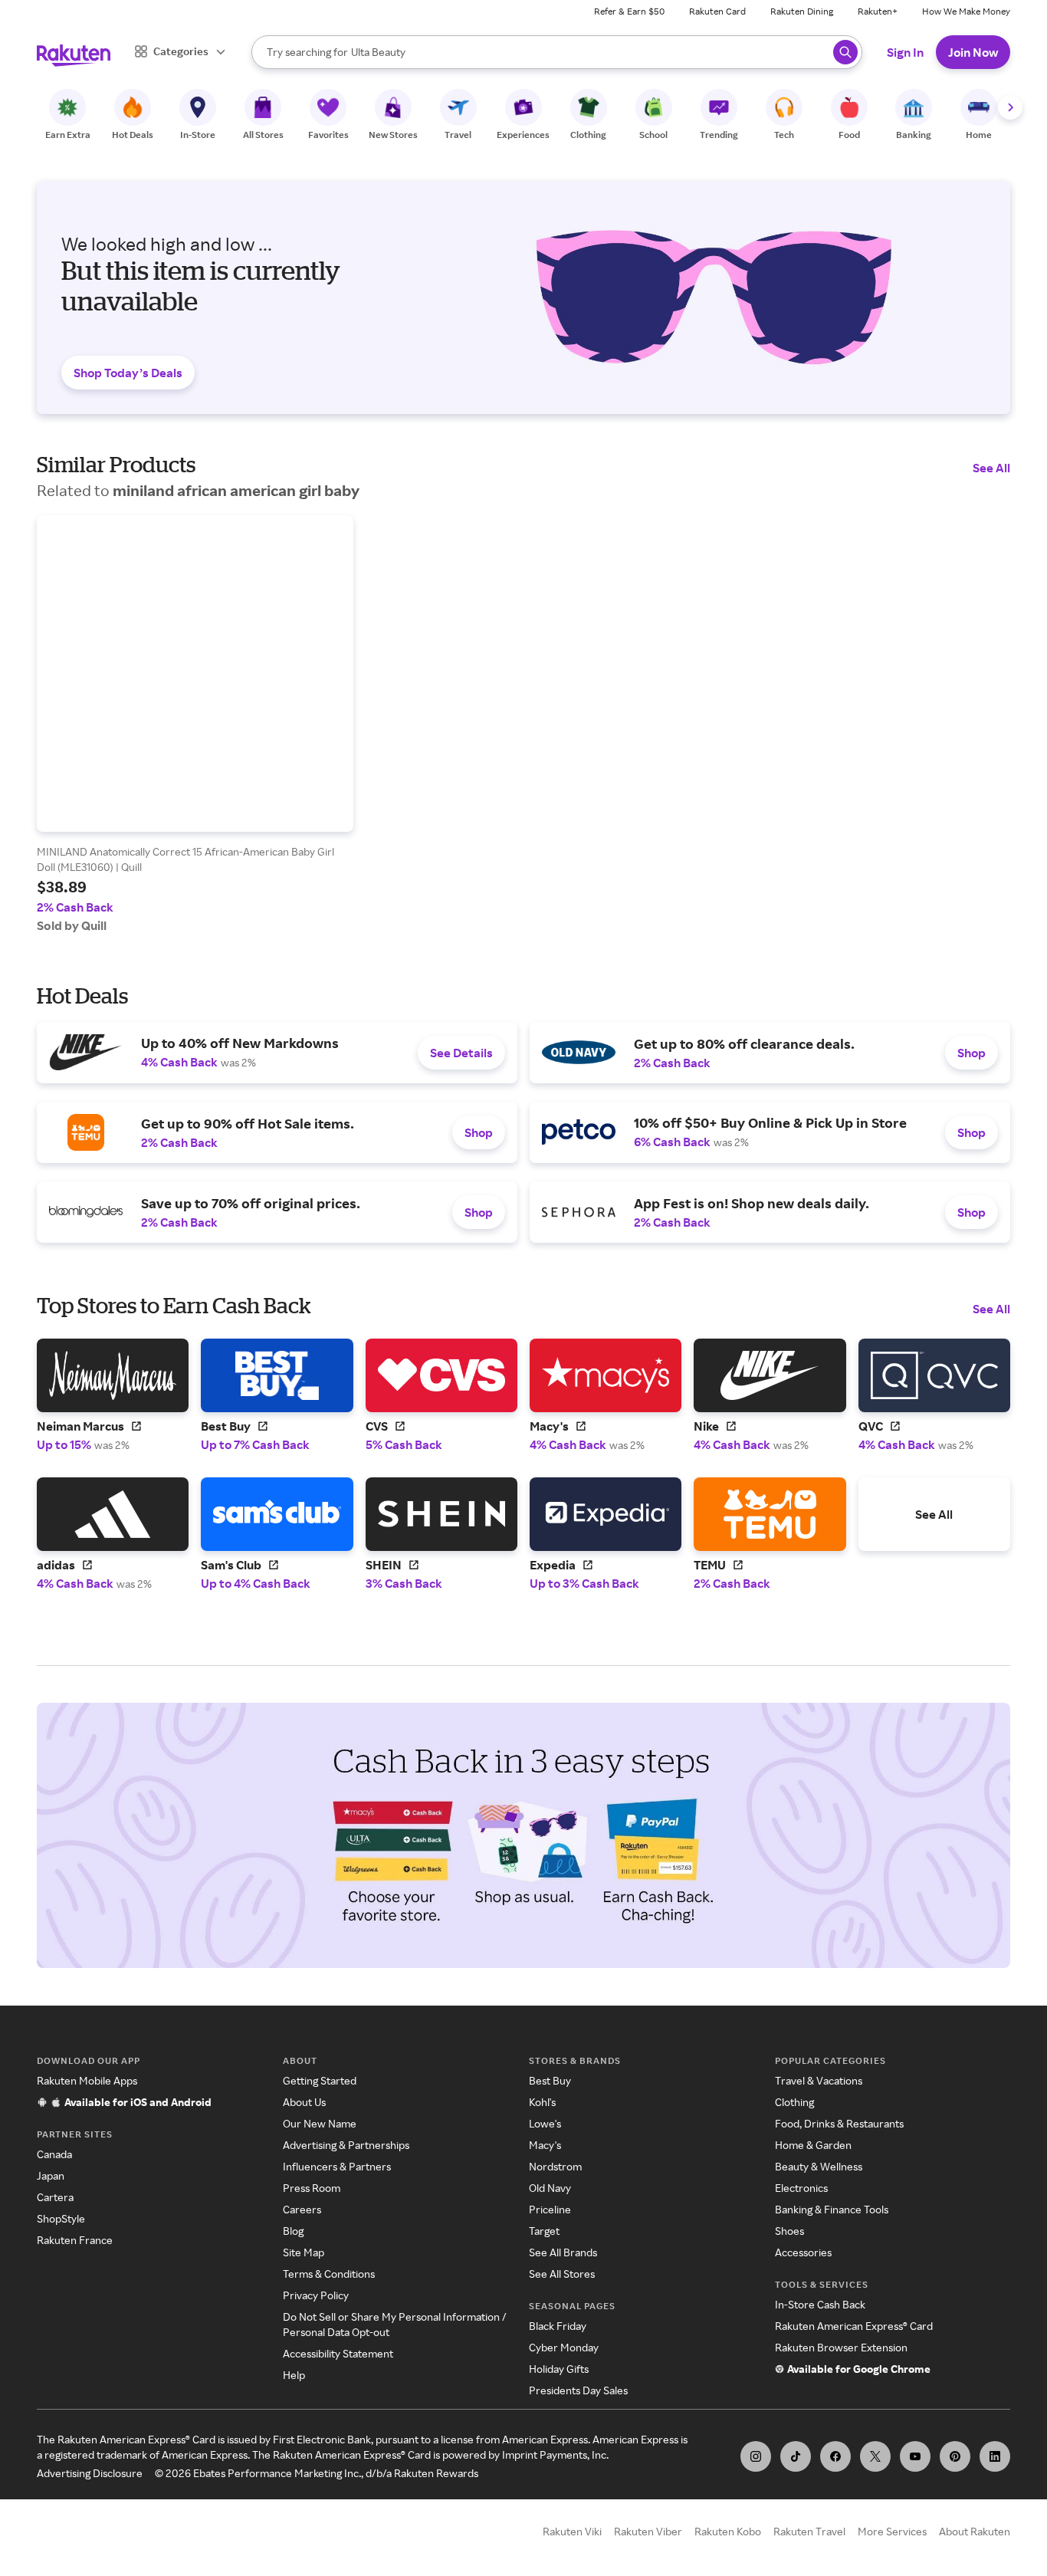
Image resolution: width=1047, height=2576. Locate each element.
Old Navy (550, 2188)
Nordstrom (555, 2166)
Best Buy (550, 2080)
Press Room (312, 2188)
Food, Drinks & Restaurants (839, 2123)
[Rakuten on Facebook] (835, 2456)
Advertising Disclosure (90, 2473)
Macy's (545, 2145)
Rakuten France (75, 2240)
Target (544, 2231)
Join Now (973, 52)
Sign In (905, 52)
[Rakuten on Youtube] (915, 2456)
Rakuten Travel (809, 2531)
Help (294, 2375)
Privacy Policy (316, 2295)
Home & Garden (813, 2145)
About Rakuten (975, 2531)
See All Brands (563, 2252)
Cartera (55, 2197)
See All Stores (562, 2274)
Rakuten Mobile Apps (87, 2080)
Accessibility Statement (338, 2353)
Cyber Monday (564, 2347)
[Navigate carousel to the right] (1010, 107)
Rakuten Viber (648, 2531)
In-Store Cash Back (820, 2304)
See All (991, 468)
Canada (54, 2154)
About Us (304, 2102)
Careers (302, 2209)
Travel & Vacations (819, 2080)
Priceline (550, 2209)
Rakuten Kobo (728, 2531)
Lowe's (545, 2123)
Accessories (803, 2252)
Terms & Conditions (329, 2274)
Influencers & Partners (337, 2166)
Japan (51, 2175)
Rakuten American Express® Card (854, 2326)
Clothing (794, 2102)
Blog (293, 2231)
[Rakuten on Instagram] (756, 2456)
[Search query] (845, 52)
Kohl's (542, 2102)
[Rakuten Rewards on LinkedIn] (995, 2456)
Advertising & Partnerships (346, 2145)
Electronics (801, 2188)
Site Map (304, 2252)
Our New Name (320, 2123)
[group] (195, 724)
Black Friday (558, 2326)
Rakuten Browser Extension (841, 2347)
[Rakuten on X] (875, 2456)
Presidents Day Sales (578, 2390)
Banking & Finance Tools (832, 2209)
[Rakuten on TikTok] (796, 2456)
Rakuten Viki (572, 2531)
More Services (892, 2531)
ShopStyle (61, 2218)
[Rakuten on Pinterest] (955, 2456)
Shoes (789, 2231)
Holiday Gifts (559, 2369)
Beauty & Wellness (819, 2166)
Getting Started (320, 2080)
